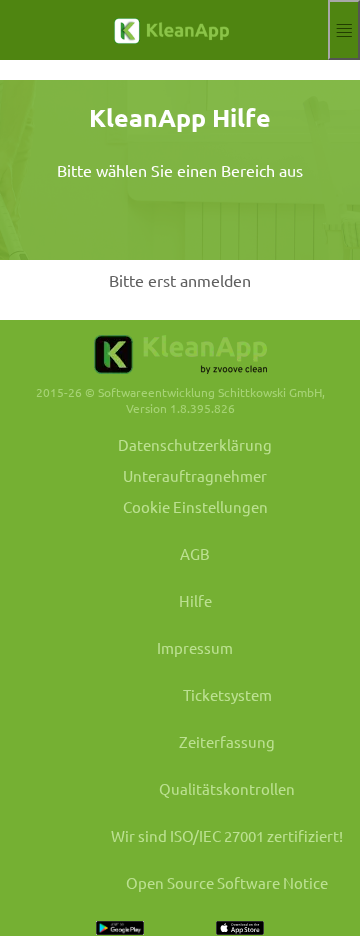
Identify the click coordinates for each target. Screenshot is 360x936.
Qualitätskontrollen (227, 788)
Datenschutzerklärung (195, 444)
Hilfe (195, 600)
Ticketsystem (227, 694)
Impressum (195, 647)
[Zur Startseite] (164, 31)
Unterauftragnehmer (195, 475)
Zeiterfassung (227, 741)
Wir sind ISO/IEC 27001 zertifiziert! (227, 835)
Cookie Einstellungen (195, 506)
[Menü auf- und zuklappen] (344, 30)
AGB (195, 553)
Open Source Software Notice (227, 882)
